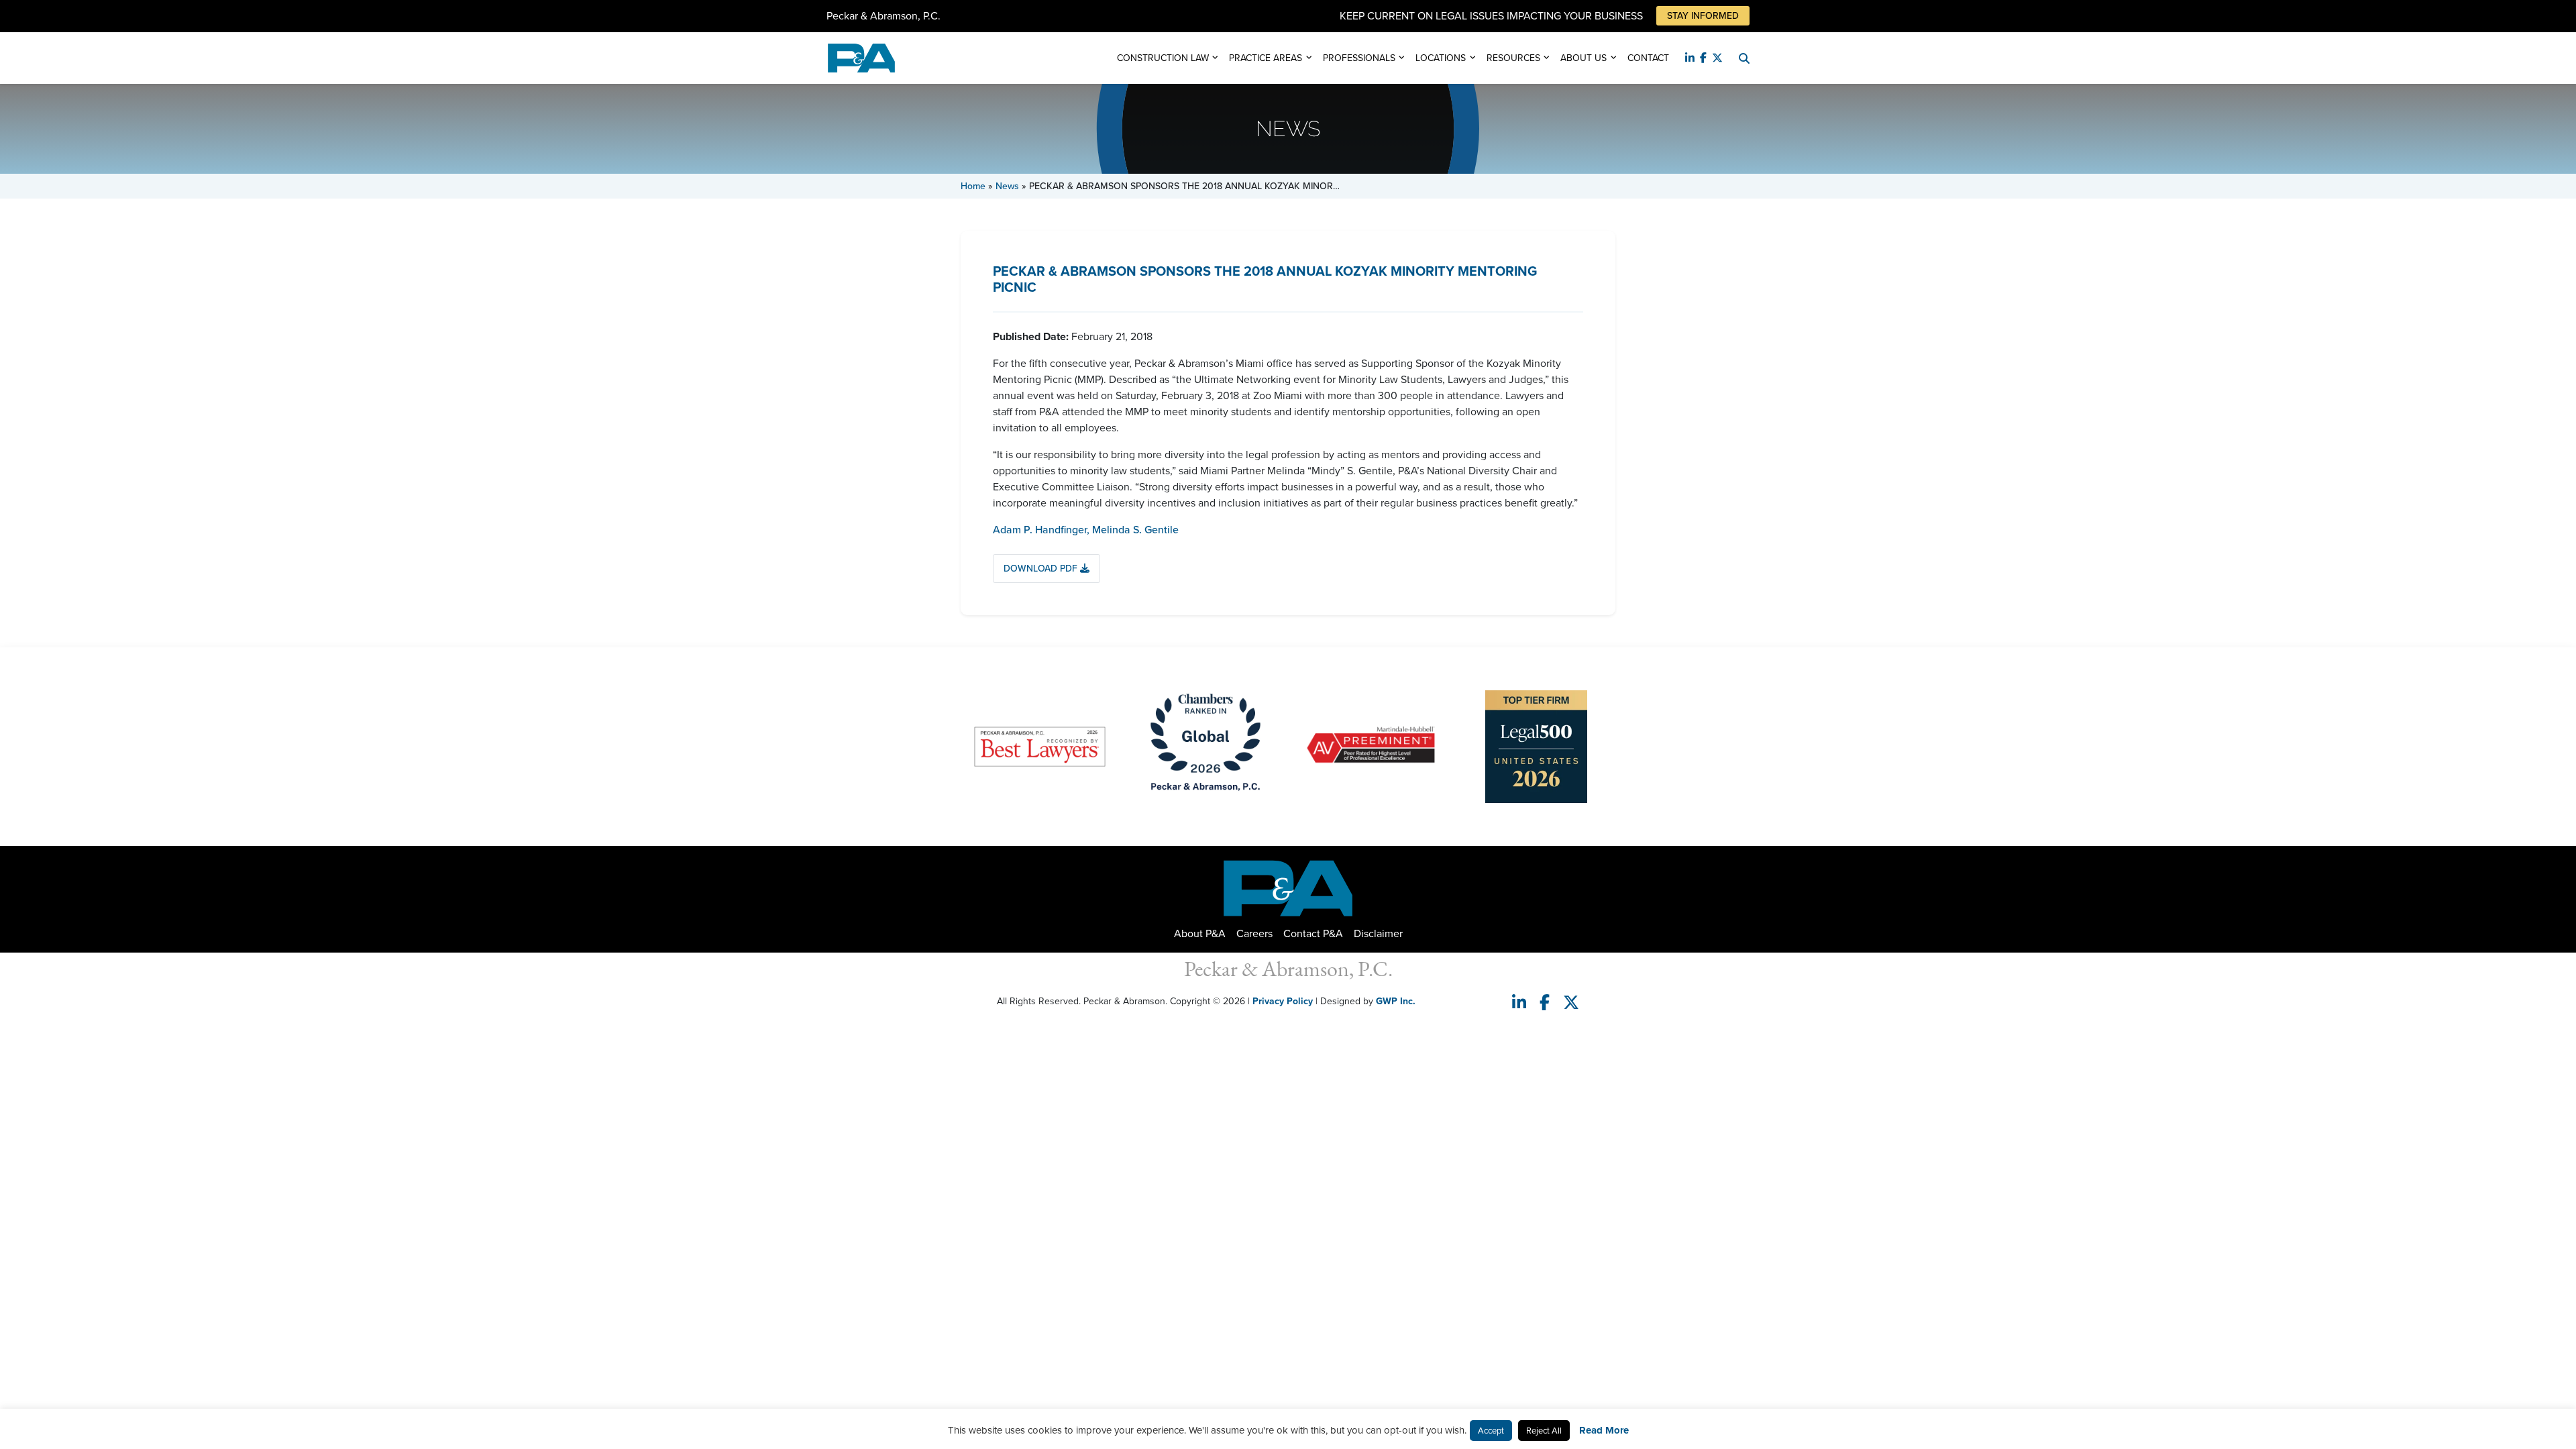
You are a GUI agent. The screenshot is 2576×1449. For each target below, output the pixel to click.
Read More (1604, 1430)
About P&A (1200, 933)
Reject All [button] (1544, 1431)
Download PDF (1042, 569)
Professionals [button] (1359, 58)
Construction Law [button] (1163, 58)
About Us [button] (1584, 58)
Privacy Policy (1283, 1001)
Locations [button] (1441, 58)
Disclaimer (1378, 933)
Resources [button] (1513, 58)
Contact (1648, 58)
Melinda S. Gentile (1135, 530)
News (1007, 186)
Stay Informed (1703, 16)
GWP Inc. (1396, 1001)
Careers (1254, 933)
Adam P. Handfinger (1041, 530)
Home (973, 186)
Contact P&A (1313, 933)
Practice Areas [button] (1266, 58)
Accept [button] (1491, 1431)
